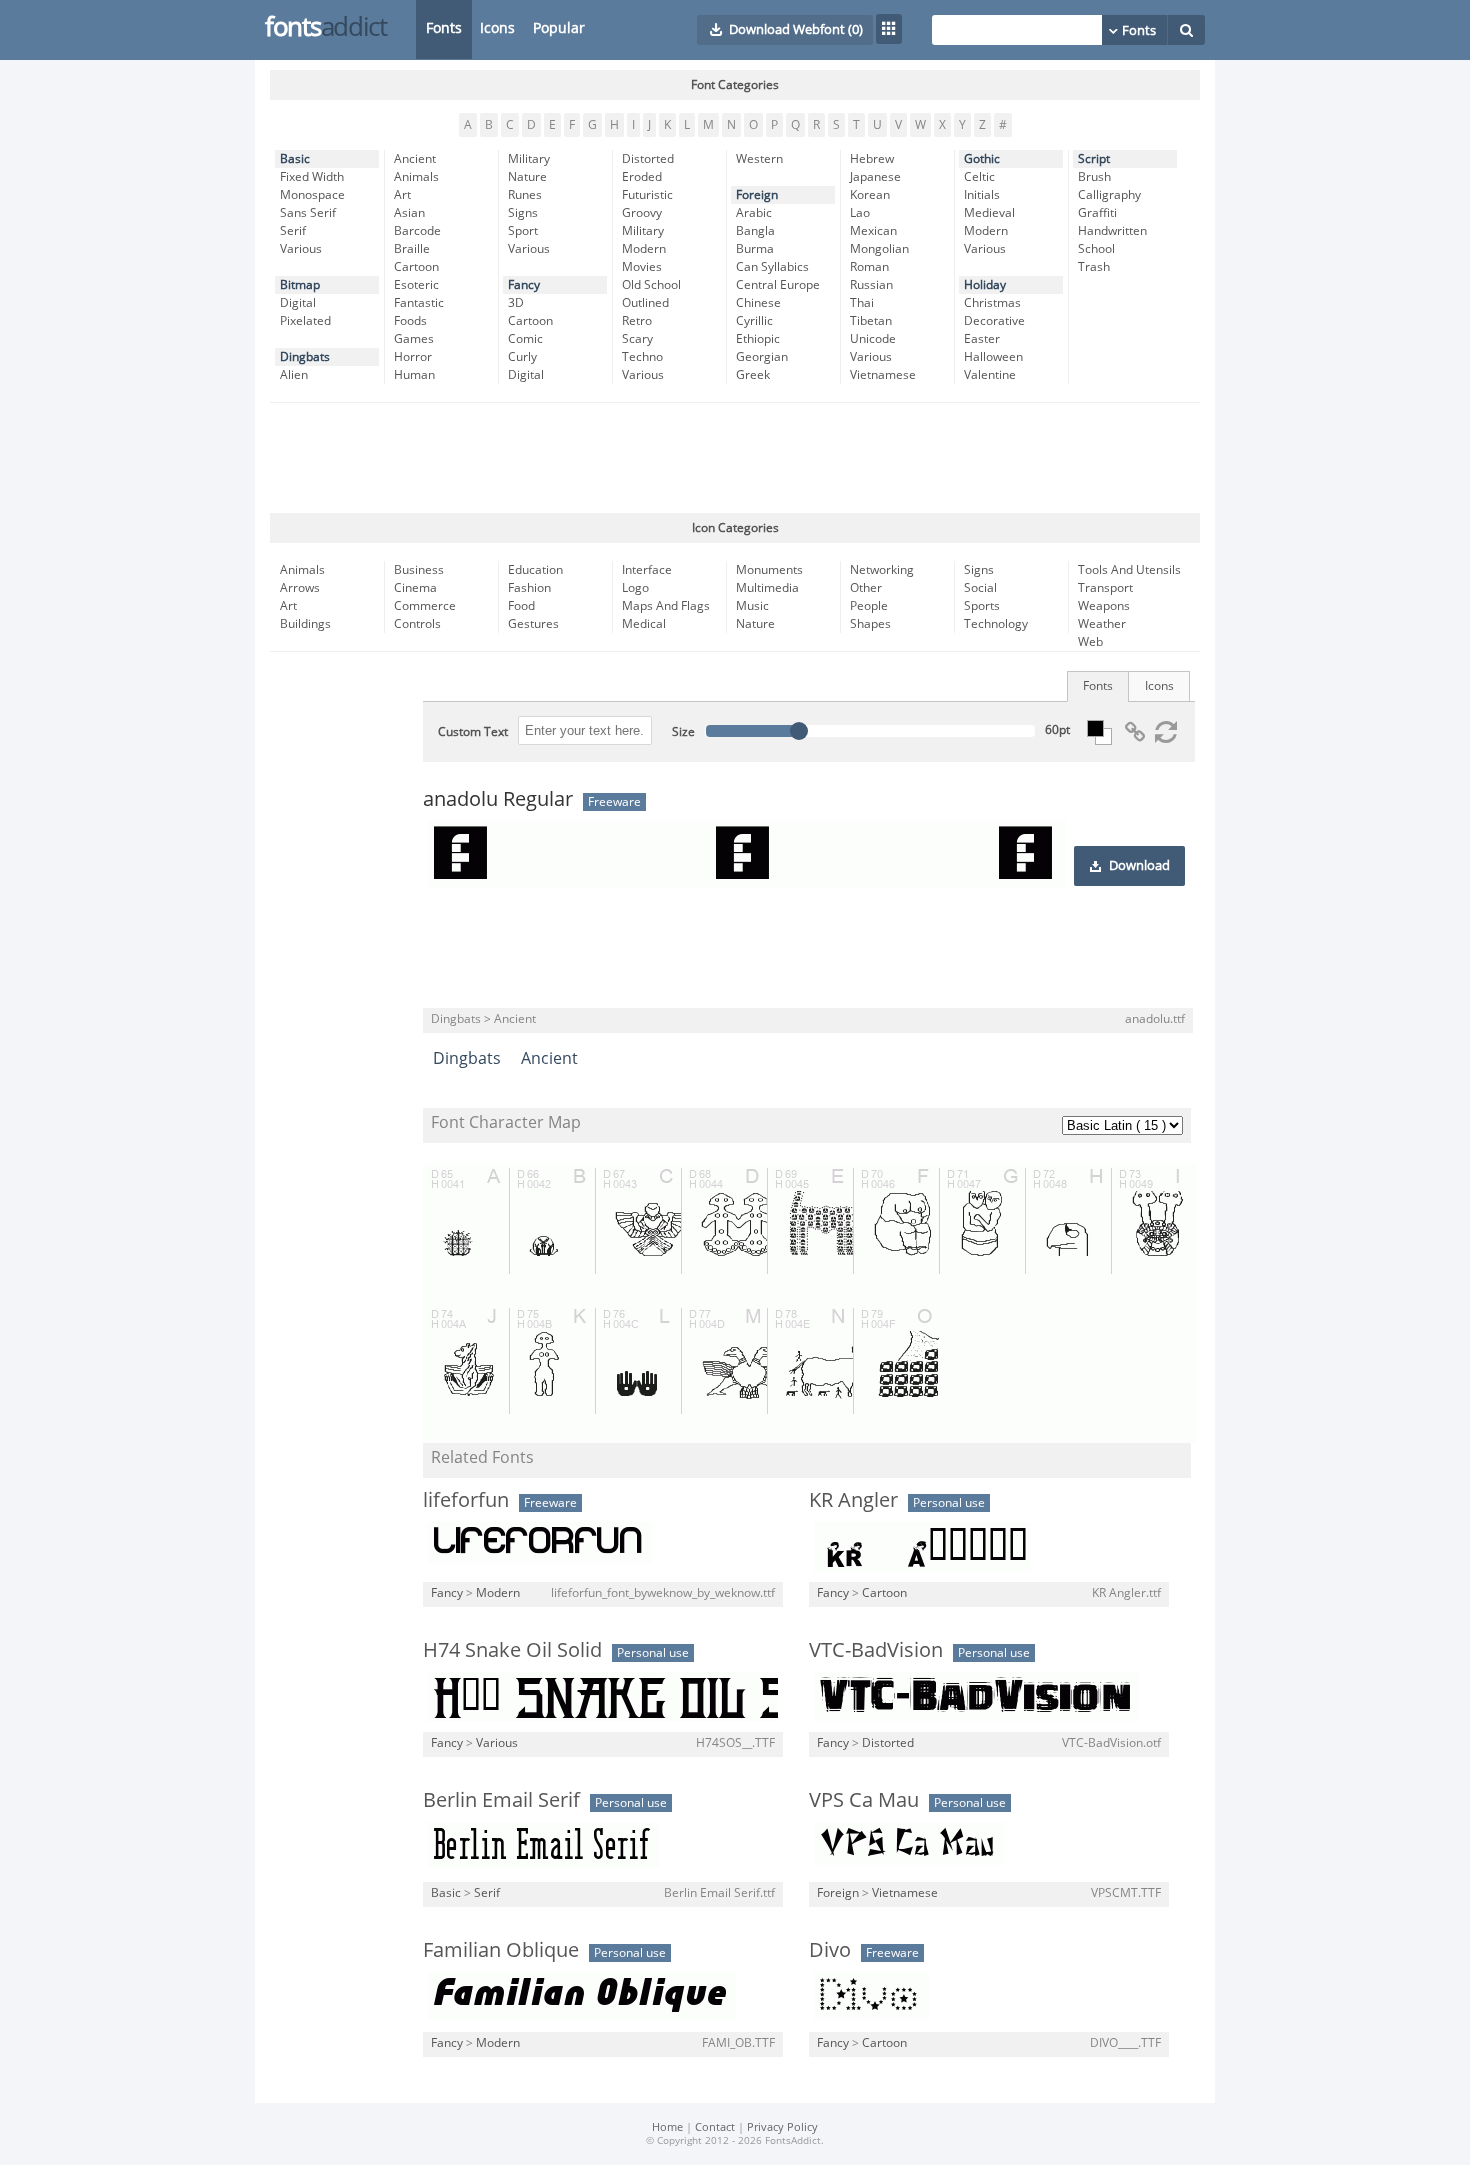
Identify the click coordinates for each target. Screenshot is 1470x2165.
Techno (642, 357)
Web (1090, 642)
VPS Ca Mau (864, 1800)
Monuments (769, 570)
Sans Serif (308, 213)
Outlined (645, 303)
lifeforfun (466, 1500)
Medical (644, 624)
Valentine (990, 375)
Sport (523, 231)
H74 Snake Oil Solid (512, 1650)
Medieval (989, 213)
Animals (416, 177)
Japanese (875, 177)
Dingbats (305, 357)
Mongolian (879, 249)
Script (1094, 159)
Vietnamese (883, 375)
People (869, 606)
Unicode (873, 339)
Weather (1102, 624)
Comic (525, 339)
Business (419, 570)
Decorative (994, 321)
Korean (870, 195)
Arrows (300, 588)
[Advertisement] (735, 458)
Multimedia (767, 588)
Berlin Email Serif (501, 1800)
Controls (417, 624)
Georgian (762, 357)
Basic (295, 159)
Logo (635, 588)
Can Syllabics (772, 267)
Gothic (982, 159)
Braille (412, 249)
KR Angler (853, 1500)
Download (1139, 866)
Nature (527, 177)
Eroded (642, 177)
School (1096, 249)
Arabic (754, 213)
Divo (830, 1950)
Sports (982, 606)
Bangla (755, 231)
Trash (1094, 267)
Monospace (312, 195)
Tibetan (871, 321)
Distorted (648, 159)
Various (301, 249)
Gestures (533, 624)
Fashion (529, 588)
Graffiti (1097, 213)
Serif (293, 231)
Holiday (985, 285)
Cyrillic (754, 321)
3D (516, 303)
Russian (871, 285)
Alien (294, 375)
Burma (755, 249)
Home (667, 2127)
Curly (522, 357)
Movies (642, 267)
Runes (525, 195)
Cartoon (416, 267)
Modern (644, 249)
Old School (651, 285)
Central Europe (778, 285)
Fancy (524, 285)
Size (683, 732)
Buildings (305, 624)
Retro (637, 321)
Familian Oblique (501, 1950)
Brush (1094, 177)
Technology (996, 624)
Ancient (415, 159)
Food (521, 606)
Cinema (415, 588)
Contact (715, 2127)
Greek (753, 375)
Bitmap (300, 285)
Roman (869, 267)
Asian (409, 213)
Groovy (642, 213)
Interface (647, 570)
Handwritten (1112, 231)
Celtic (979, 177)
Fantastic (419, 303)
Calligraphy (1109, 195)
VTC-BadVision (876, 1650)
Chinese (758, 303)
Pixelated (305, 321)
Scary (637, 339)
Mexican (873, 231)
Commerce (425, 606)
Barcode (417, 231)
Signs (523, 213)
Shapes (870, 624)
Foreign (757, 195)
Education (535, 570)
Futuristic (647, 195)
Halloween (993, 357)
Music (752, 606)
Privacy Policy (782, 2127)
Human (414, 375)
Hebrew (872, 159)
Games (414, 339)
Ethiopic (758, 339)
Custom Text (473, 732)
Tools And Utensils (1129, 570)
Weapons (1104, 606)
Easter (982, 339)
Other (866, 588)
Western (759, 159)
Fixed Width (312, 177)
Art (402, 195)
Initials (982, 195)
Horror (413, 357)
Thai (862, 303)
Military (529, 159)
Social (980, 588)
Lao (860, 213)
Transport (1105, 588)
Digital (298, 303)
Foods (410, 321)
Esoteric (416, 285)
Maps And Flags (666, 606)
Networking (882, 570)
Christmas (992, 303)
